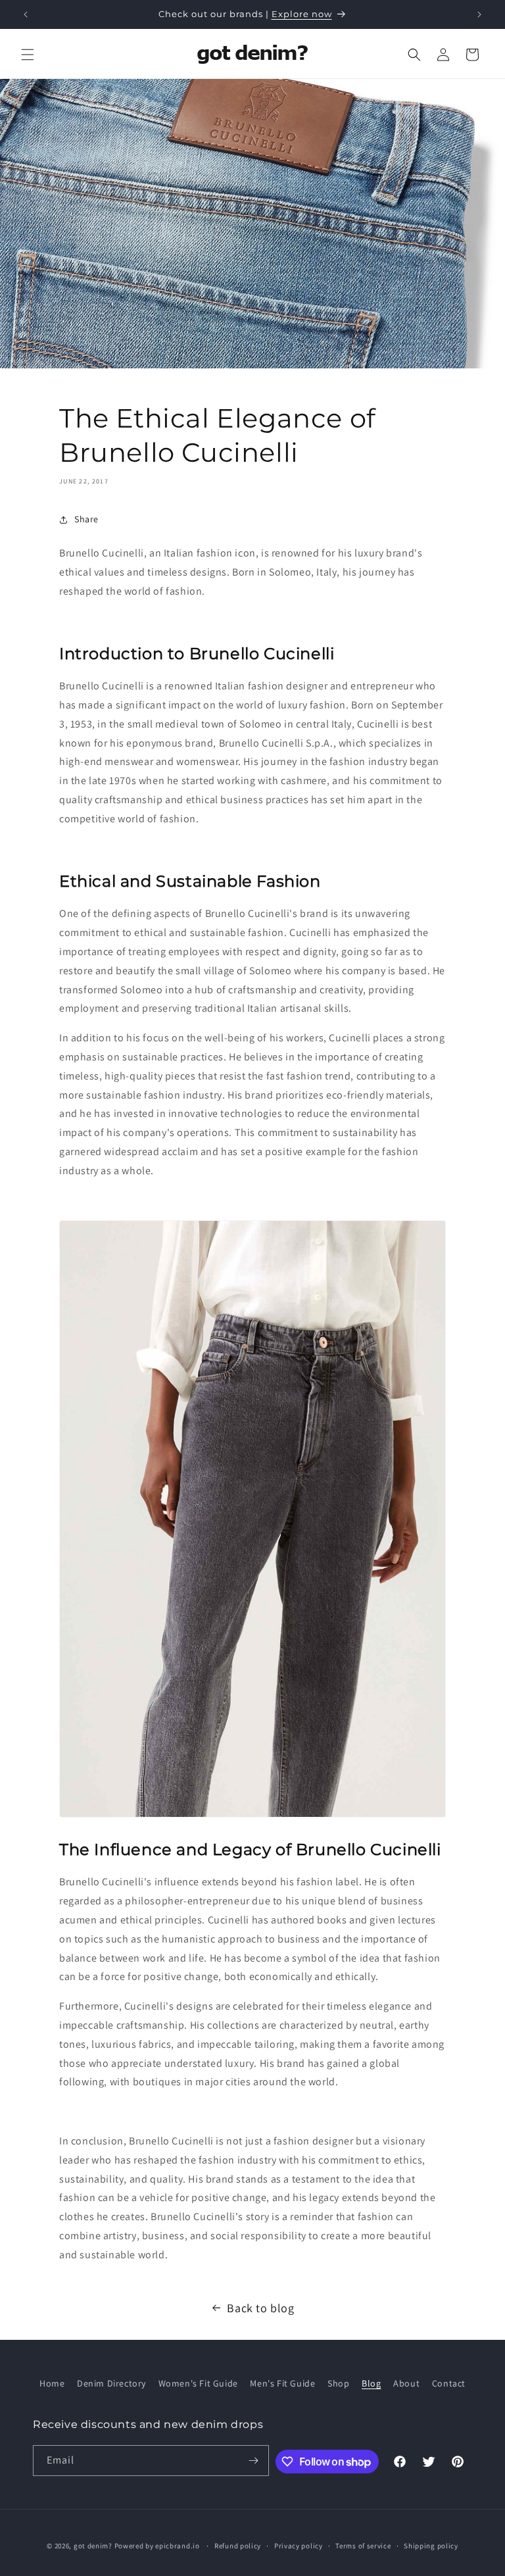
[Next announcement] (479, 14)
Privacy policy (299, 2546)
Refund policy (238, 2546)
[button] (28, 55)
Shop (338, 2383)
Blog (371, 2383)
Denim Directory (111, 2383)
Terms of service (363, 2546)
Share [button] (86, 519)
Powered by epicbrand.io (157, 2546)
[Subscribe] (254, 2461)
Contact (449, 2383)
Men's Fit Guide (282, 2383)
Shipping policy (431, 2546)
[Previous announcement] (26, 14)
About (406, 2383)
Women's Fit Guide (198, 2383)
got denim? (93, 2546)
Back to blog (260, 2308)
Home (52, 2383)
